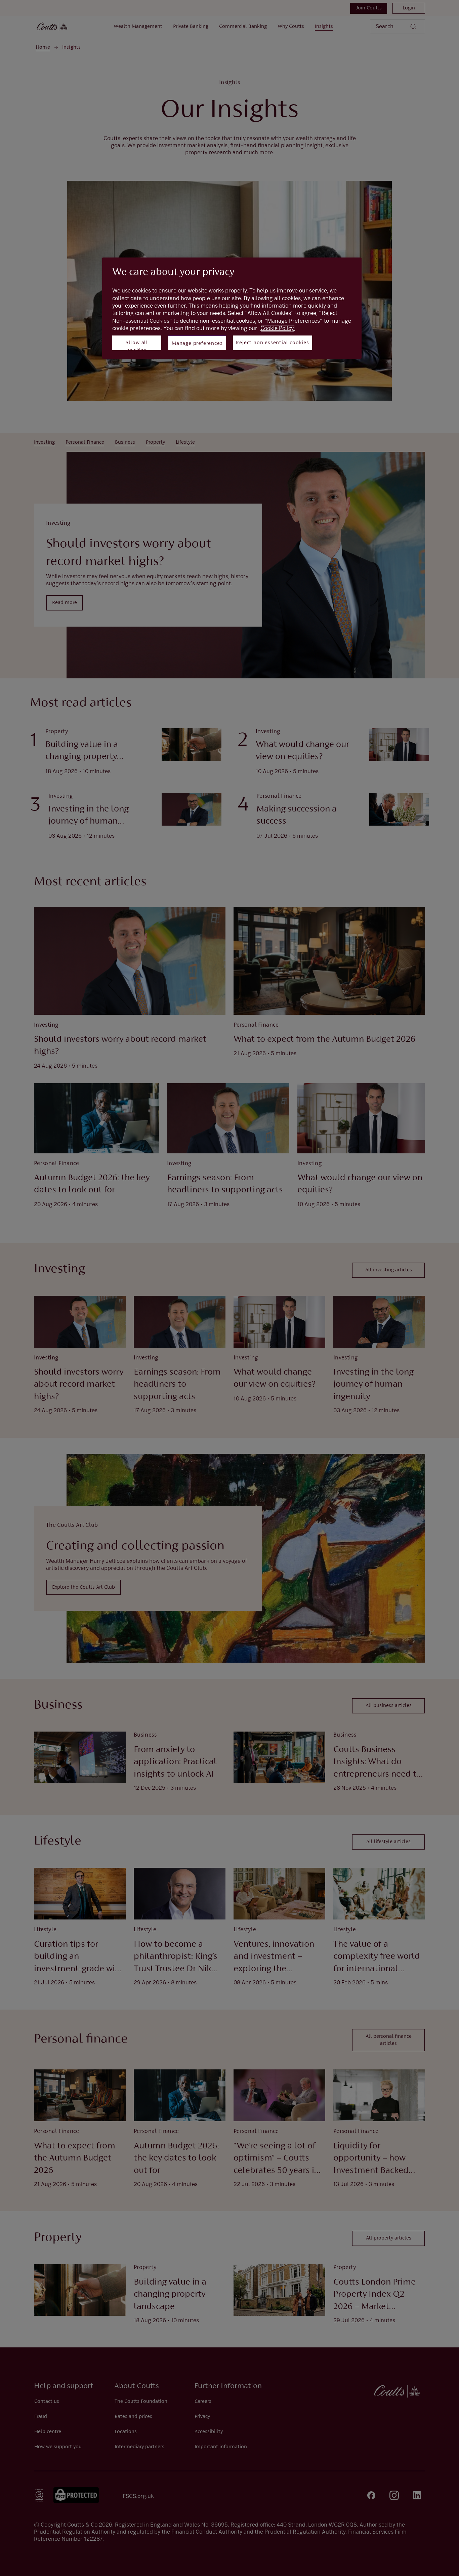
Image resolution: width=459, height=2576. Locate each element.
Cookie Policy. (278, 328)
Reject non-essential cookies (272, 343)
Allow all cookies (137, 345)
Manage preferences (197, 344)
